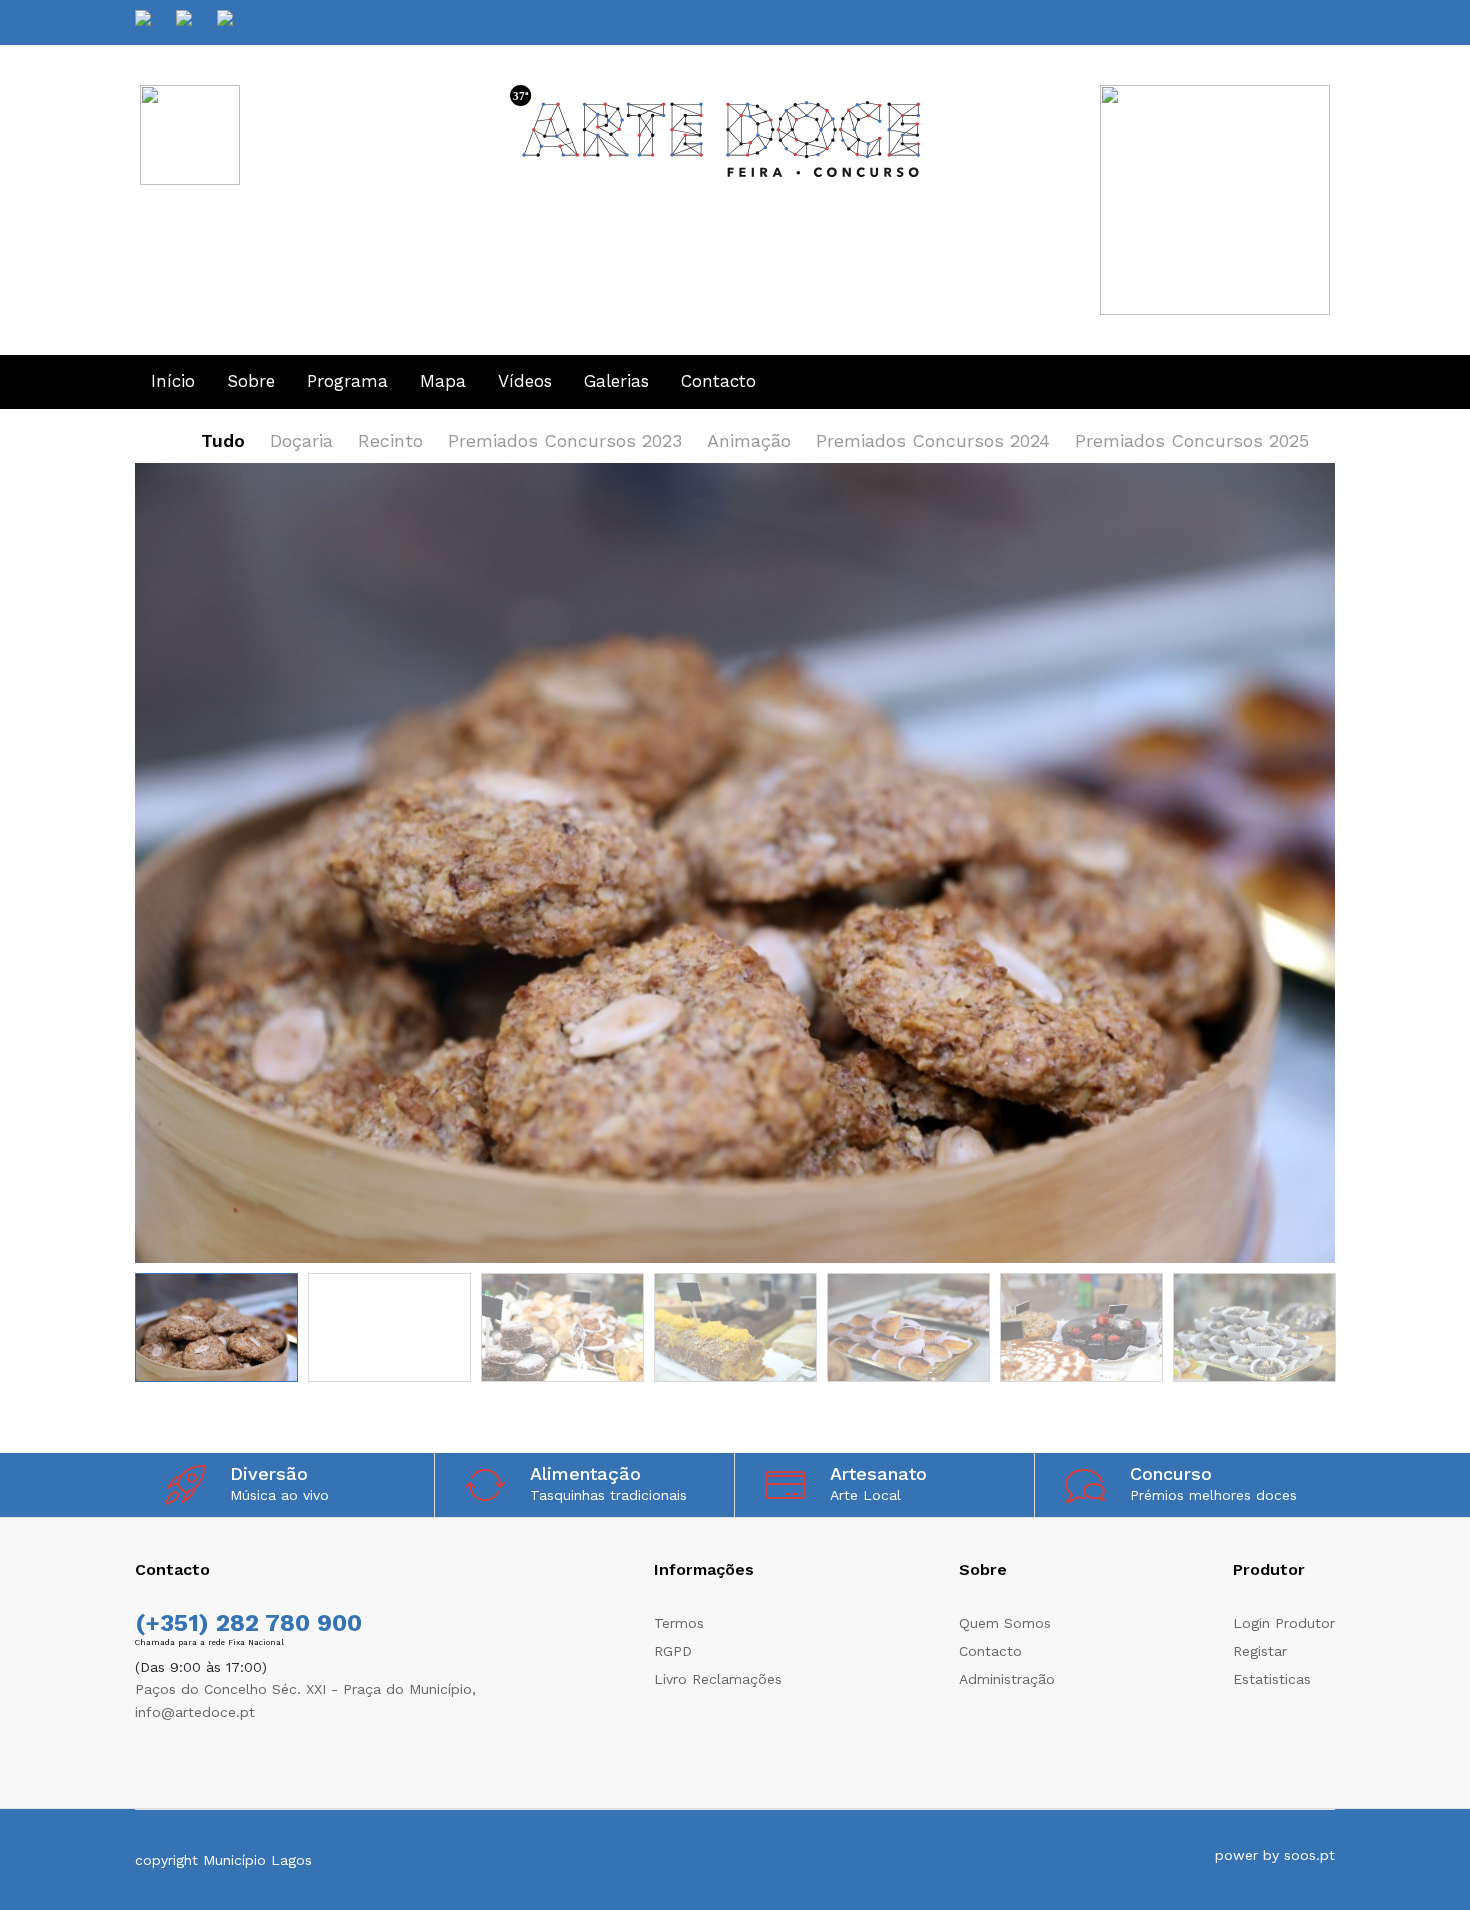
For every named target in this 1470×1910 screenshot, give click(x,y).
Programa (347, 381)
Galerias (616, 381)
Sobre (251, 381)
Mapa (443, 381)
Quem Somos (1005, 1623)
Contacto (718, 381)
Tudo (223, 440)
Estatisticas (1272, 1679)
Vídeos (525, 381)
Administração (1007, 1679)
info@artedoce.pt (195, 1712)
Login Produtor (1284, 1623)
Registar (1260, 1651)
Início (173, 381)
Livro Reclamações (718, 1679)
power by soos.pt (1275, 1855)
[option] (735, 868)
